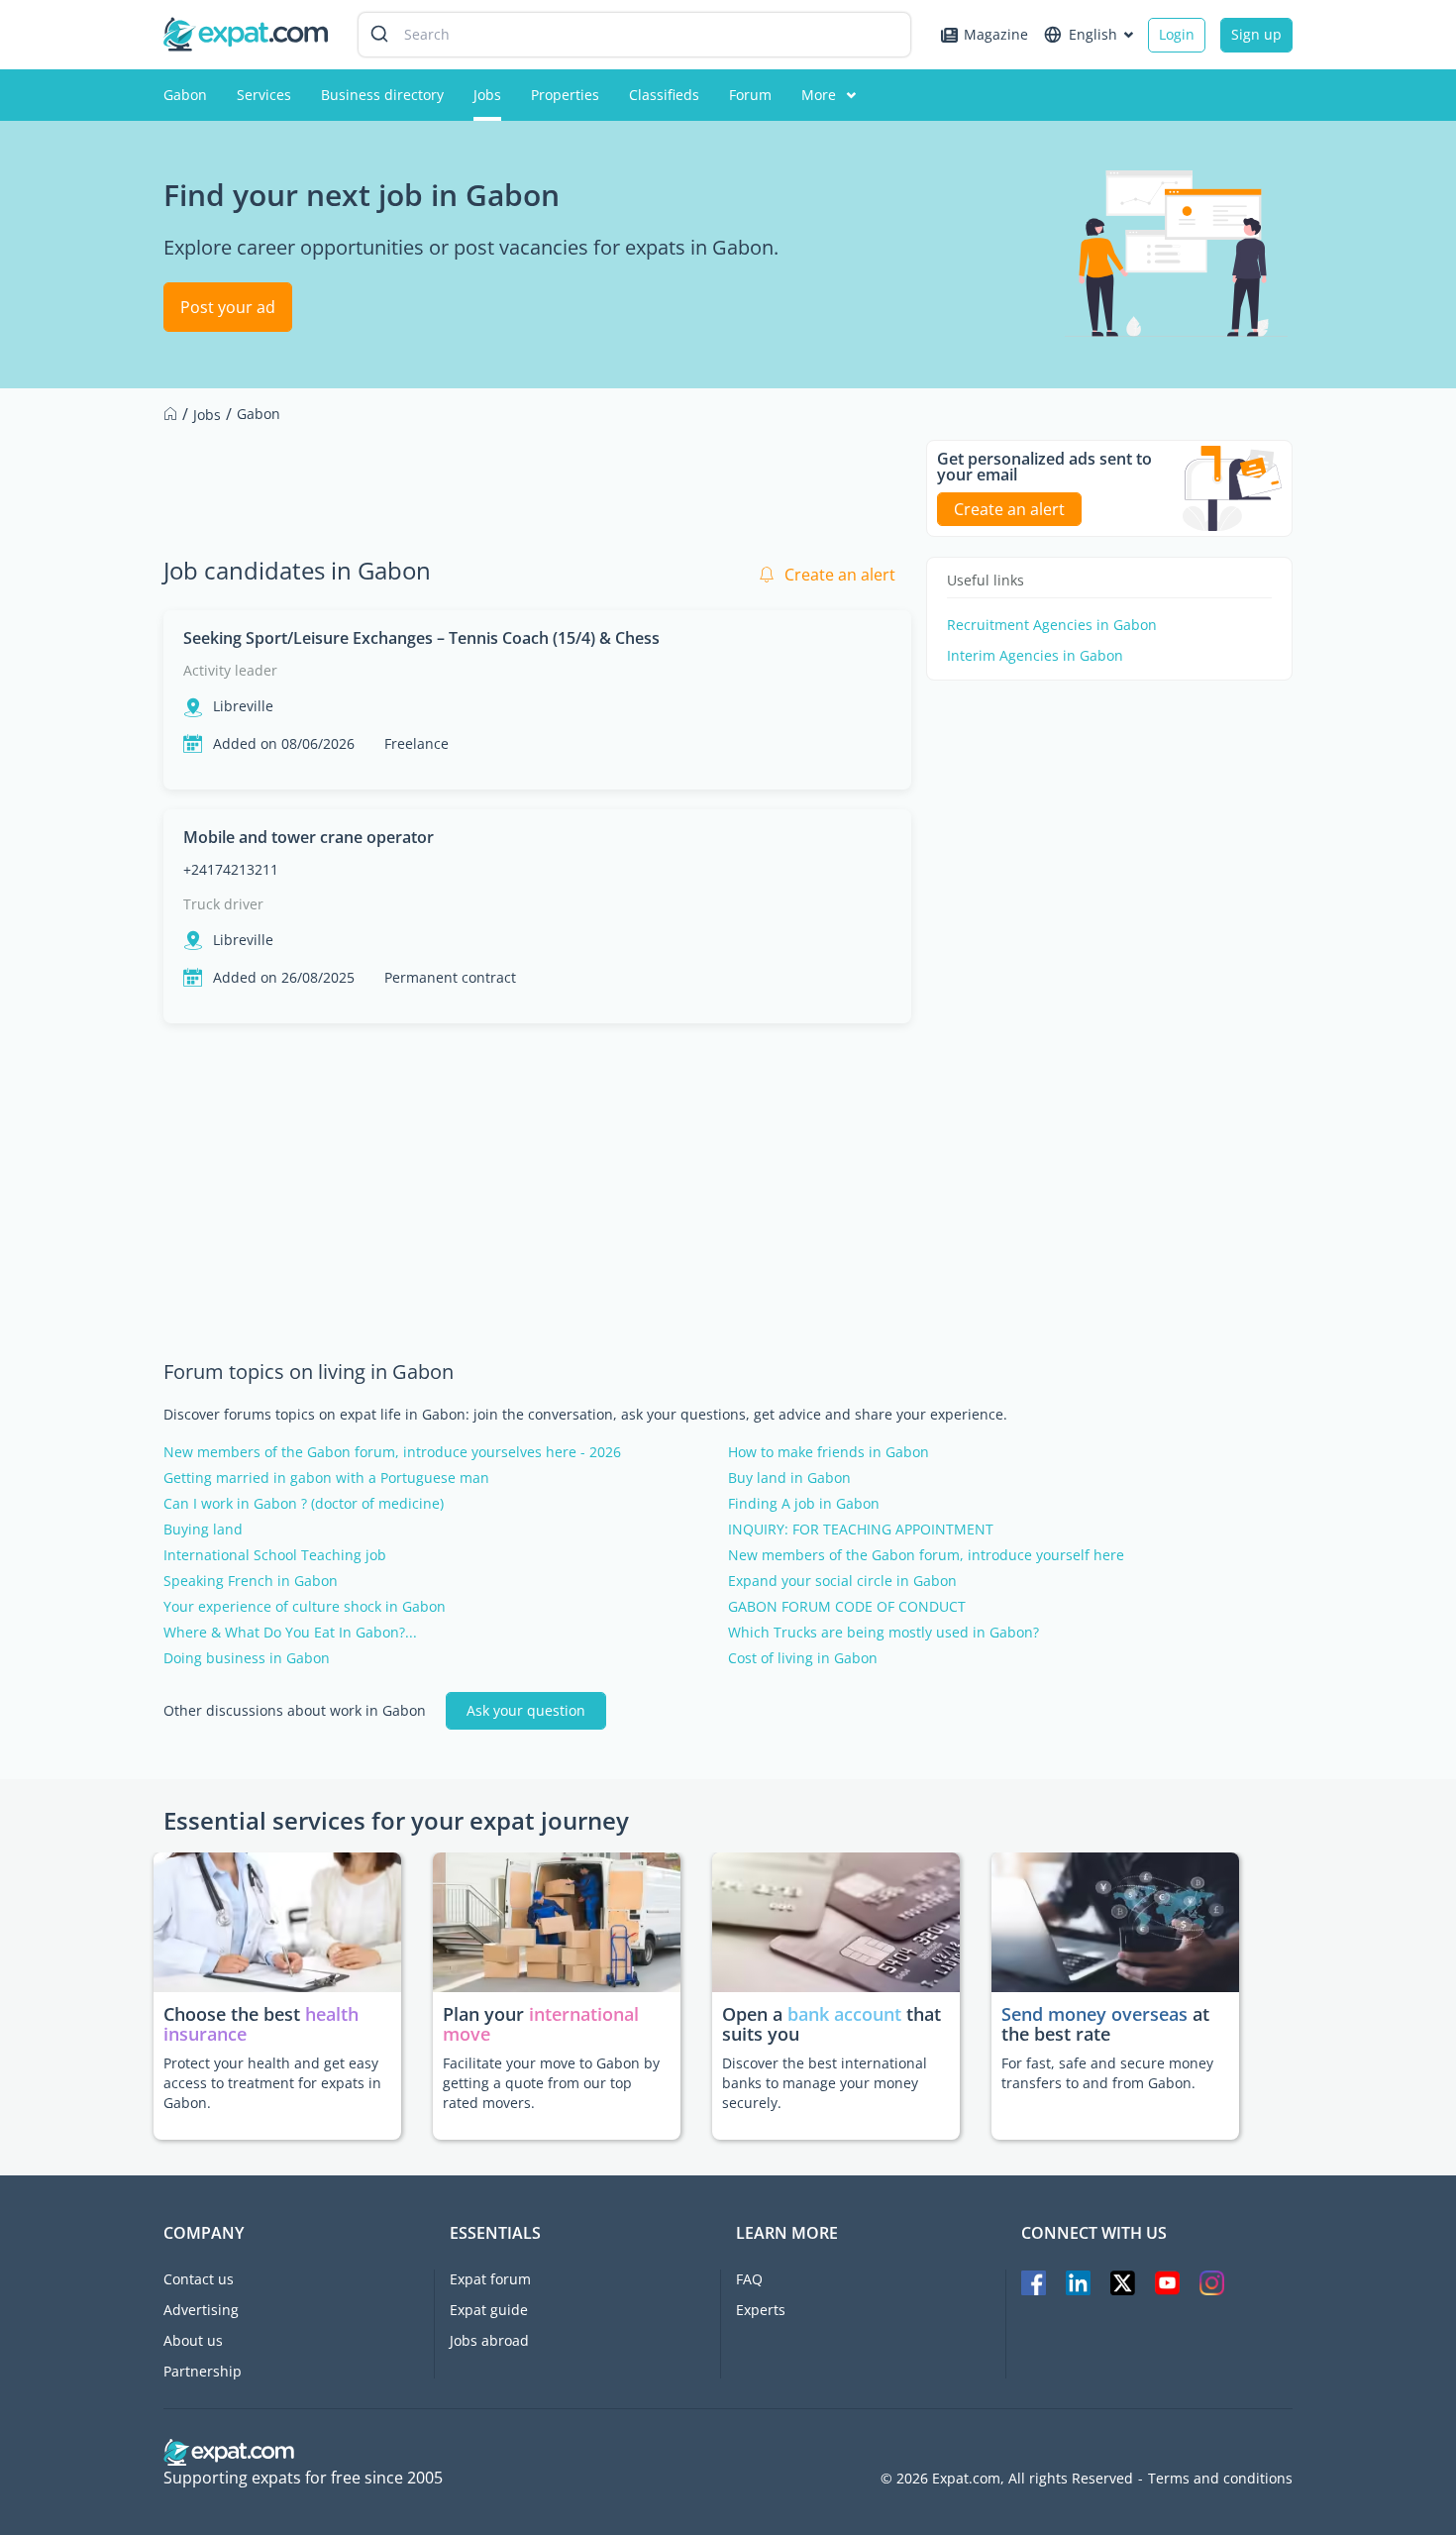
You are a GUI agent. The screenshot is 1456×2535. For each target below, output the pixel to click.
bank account (844, 2014)
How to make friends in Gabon (829, 1452)
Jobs (487, 95)
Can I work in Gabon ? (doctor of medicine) (304, 1504)
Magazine (996, 34)
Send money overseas (1094, 2014)
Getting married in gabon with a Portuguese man (326, 1478)
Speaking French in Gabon (251, 1581)
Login (1177, 34)
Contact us (199, 2279)
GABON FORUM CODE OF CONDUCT (847, 1607)
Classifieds (664, 95)
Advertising (201, 2310)
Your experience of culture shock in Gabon (305, 1607)
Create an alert (840, 575)
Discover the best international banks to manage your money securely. (825, 2083)
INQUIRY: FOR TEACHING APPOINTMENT (861, 1530)
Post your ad (228, 307)
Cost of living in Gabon (803, 1658)
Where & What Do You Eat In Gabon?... (290, 1633)
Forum (750, 95)
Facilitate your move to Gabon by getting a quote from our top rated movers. (551, 2083)
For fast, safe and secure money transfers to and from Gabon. (1107, 2073)
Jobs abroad (489, 2340)
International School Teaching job (275, 1555)
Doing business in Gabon (247, 1658)
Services (264, 95)
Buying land (203, 1530)
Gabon (185, 95)
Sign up (1256, 34)
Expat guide (489, 2310)
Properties (565, 95)
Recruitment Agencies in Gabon (1052, 625)
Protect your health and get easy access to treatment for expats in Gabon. (272, 2083)
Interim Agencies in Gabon (1035, 656)
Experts (761, 2310)
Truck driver (223, 904)
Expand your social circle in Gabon (842, 1581)
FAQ (749, 2279)
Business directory (382, 95)
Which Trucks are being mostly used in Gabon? (884, 1633)
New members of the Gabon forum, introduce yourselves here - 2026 (392, 1452)
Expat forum (490, 2279)
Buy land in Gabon (789, 1478)
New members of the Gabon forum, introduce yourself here (926, 1555)
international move (541, 2024)
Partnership (203, 2371)
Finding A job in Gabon (804, 1504)
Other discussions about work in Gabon (295, 1711)
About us (193, 2340)
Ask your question (526, 1710)
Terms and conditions (1220, 2479)
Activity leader (230, 670)
